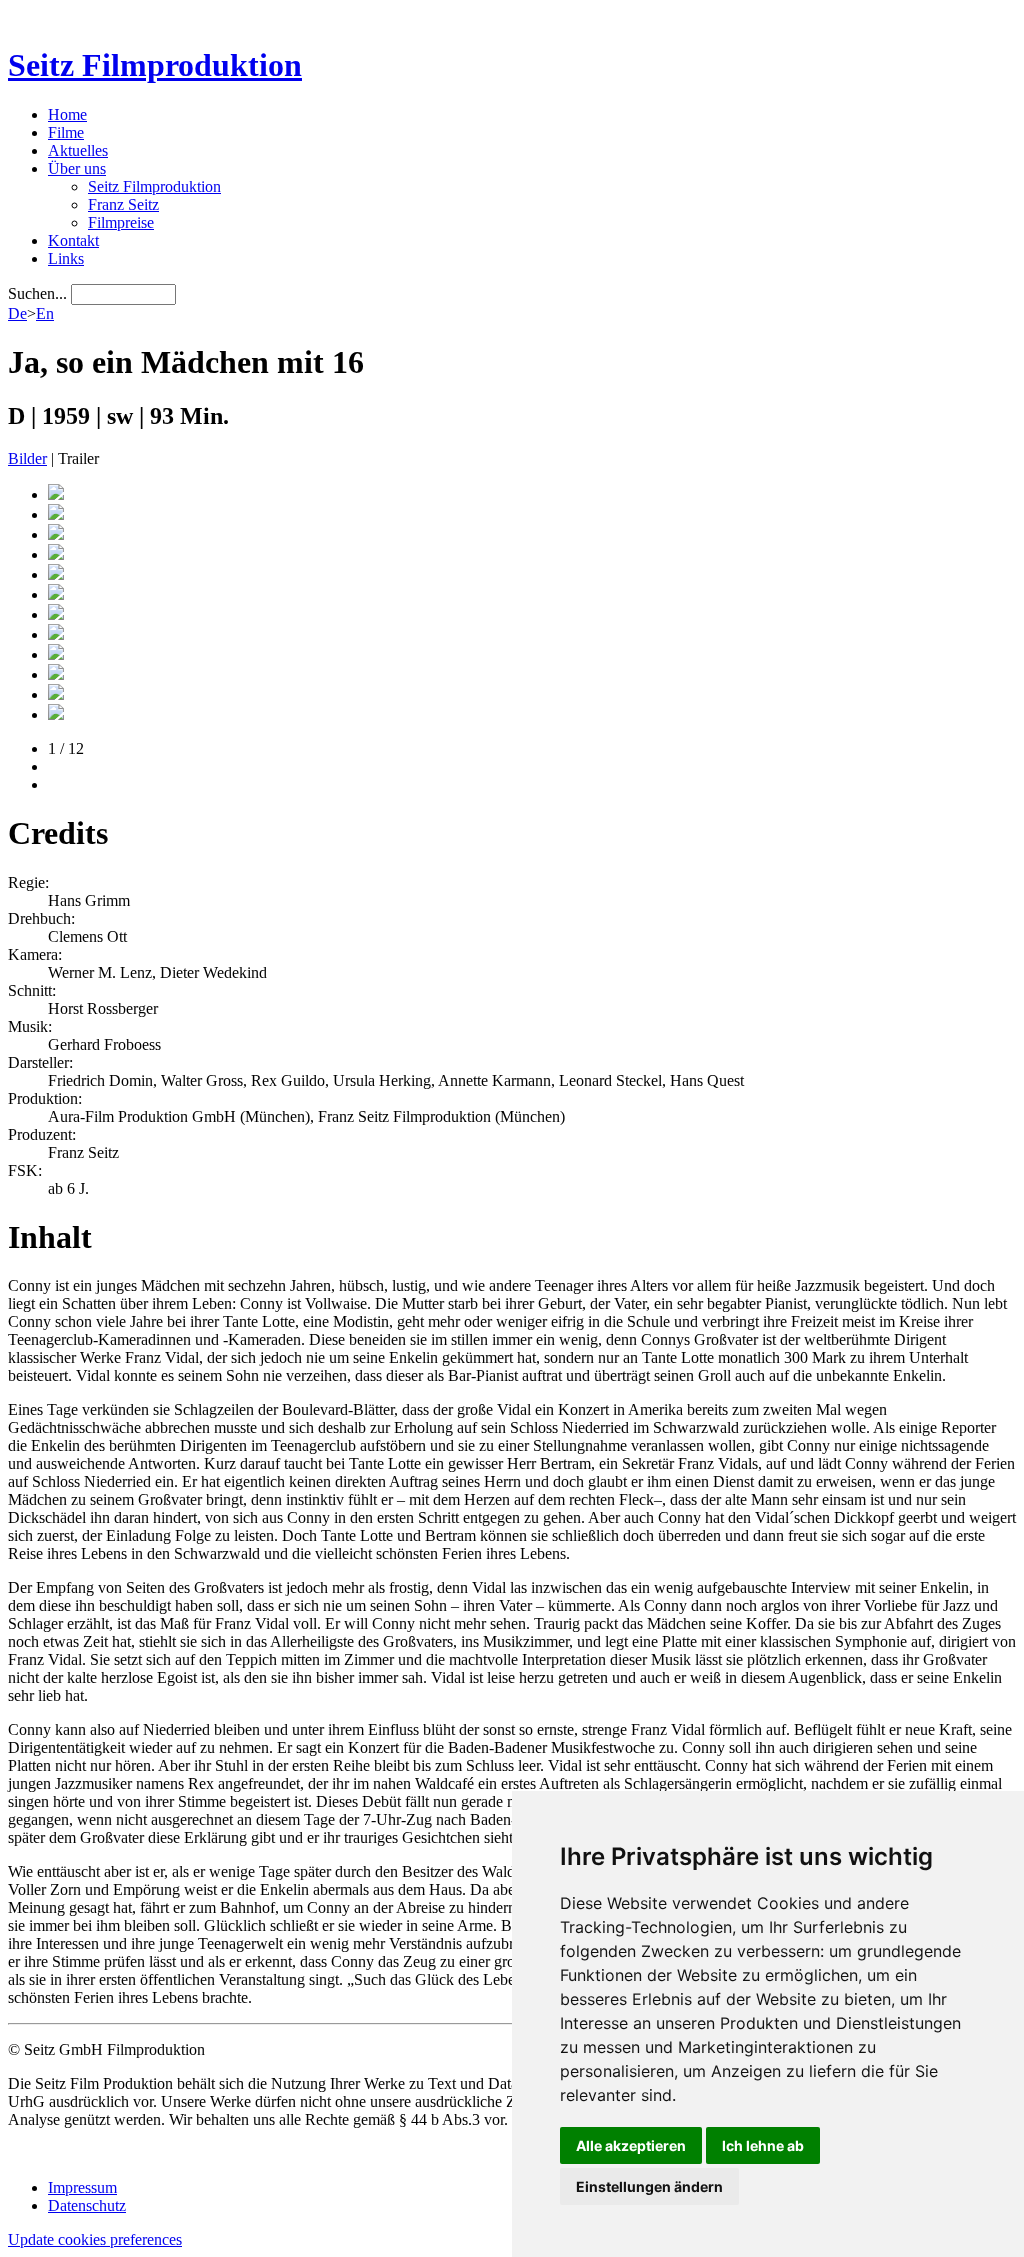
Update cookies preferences (95, 2239)
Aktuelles (78, 150)
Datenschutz (87, 2205)
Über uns (77, 168)
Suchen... (37, 293)
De (17, 313)
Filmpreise (121, 222)
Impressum (82, 2187)
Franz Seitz (123, 204)
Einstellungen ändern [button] (649, 2186)
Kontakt (73, 240)
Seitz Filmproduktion (155, 65)
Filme (66, 132)
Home (67, 114)
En (45, 313)
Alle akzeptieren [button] (631, 2145)
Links (66, 258)
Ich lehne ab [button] (763, 2145)
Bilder (27, 458)
